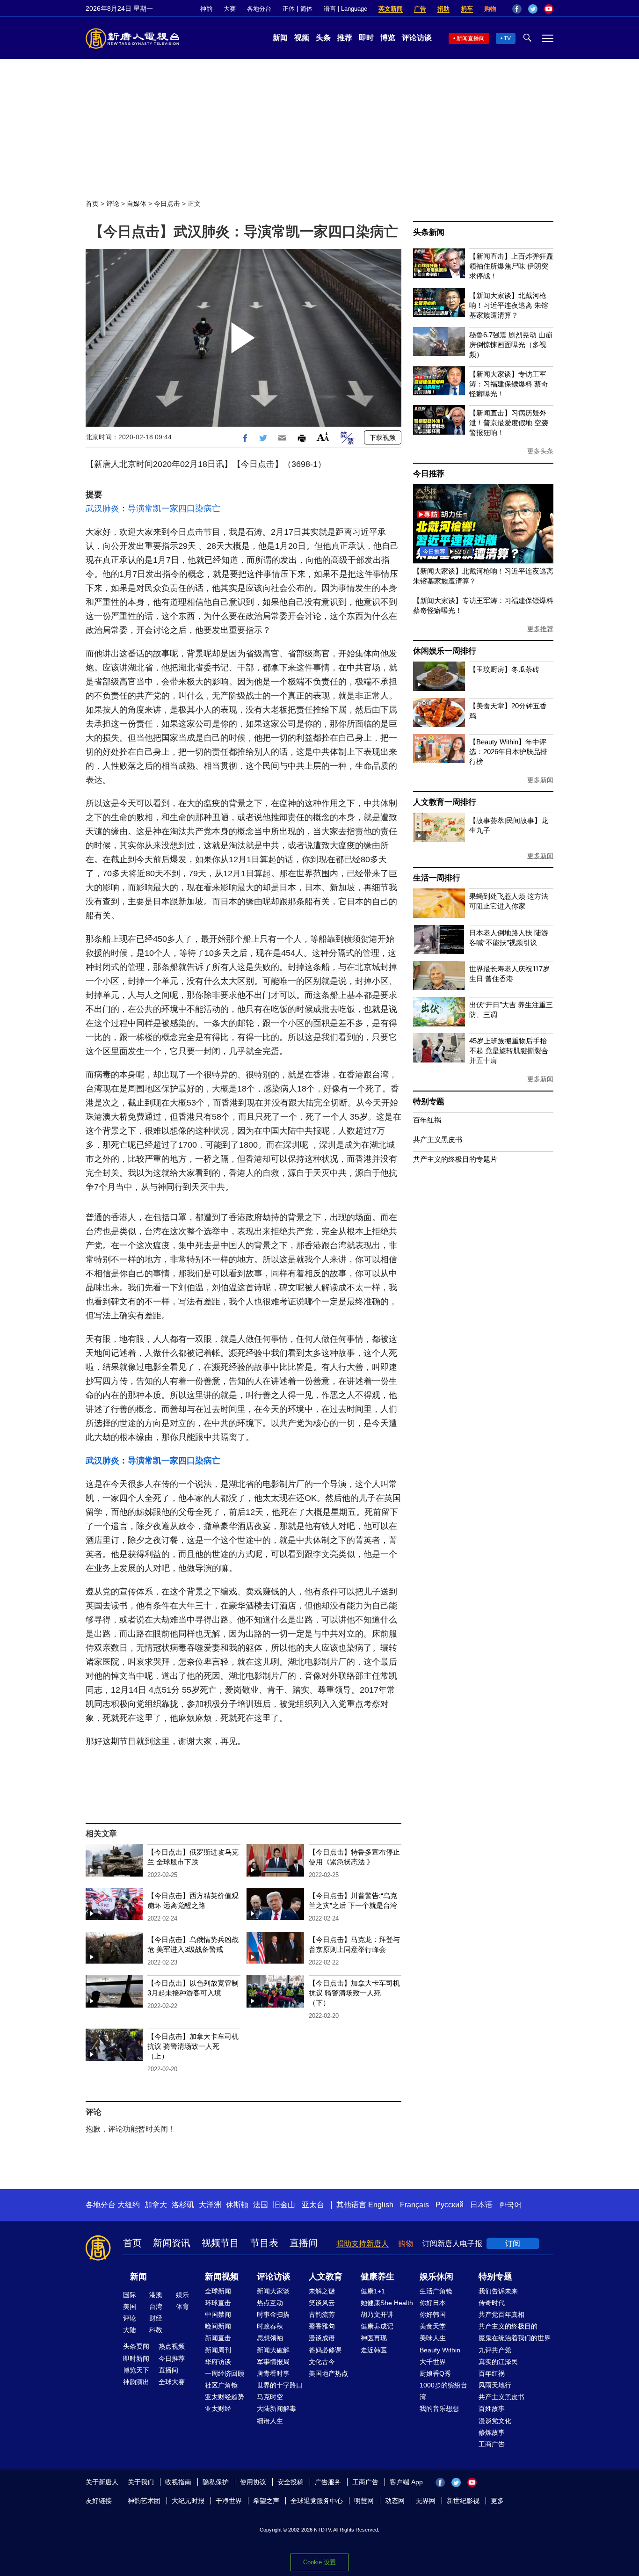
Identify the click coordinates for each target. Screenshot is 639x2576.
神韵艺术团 (144, 2501)
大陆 (130, 2330)
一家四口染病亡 (191, 509)
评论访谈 (417, 38)
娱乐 (182, 2295)
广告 (420, 9)
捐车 (467, 9)
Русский (450, 2205)
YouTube (549, 9)
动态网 (395, 2501)
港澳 (156, 2295)
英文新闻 (391, 9)
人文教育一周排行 (444, 802)
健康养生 (378, 2277)
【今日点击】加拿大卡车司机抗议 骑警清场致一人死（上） (193, 2046)
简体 (306, 9)
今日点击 (167, 204)
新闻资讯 (172, 2243)
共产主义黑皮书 (438, 1139)
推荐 (345, 38)
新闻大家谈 (273, 2291)
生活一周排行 (437, 878)
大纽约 (129, 2205)
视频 (302, 38)
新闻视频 (222, 2277)
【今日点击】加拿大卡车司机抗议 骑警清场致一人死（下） (354, 1993)
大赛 (230, 9)
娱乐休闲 (436, 2277)
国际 (130, 2295)
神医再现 (374, 2338)
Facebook (517, 9)
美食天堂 (433, 2326)
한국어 (510, 2205)
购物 (490, 9)
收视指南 (178, 2482)
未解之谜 (322, 2291)
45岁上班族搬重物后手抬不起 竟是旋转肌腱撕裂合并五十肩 (509, 1051)
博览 (388, 38)
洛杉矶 (183, 2205)
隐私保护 (216, 2482)
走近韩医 (374, 2350)
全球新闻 (218, 2291)
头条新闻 (429, 232)
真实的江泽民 (498, 2362)
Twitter (533, 9)
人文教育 (326, 2277)
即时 (366, 38)
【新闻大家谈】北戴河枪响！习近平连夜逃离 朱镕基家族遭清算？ (509, 305)
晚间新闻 (218, 2326)
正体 (289, 9)
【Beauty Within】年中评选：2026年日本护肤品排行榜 (508, 752)
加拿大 (156, 2205)
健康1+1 (373, 2291)
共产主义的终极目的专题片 (455, 1159)
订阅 (513, 2244)
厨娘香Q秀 (435, 2373)
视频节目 (220, 2243)
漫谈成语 (322, 2338)
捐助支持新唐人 (363, 2244)
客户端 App (406, 2482)
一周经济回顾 (225, 2373)
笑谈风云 (322, 2303)
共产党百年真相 (501, 2314)
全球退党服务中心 (317, 2501)
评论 (113, 204)
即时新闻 (136, 2358)
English (381, 2205)
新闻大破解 (273, 2350)
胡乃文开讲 (377, 2314)
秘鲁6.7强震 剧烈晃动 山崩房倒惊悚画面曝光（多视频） (511, 345)
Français (414, 2205)
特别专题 (429, 1102)
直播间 (304, 2243)
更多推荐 (540, 629)
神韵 (206, 9)
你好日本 (433, 2303)
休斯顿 (237, 2205)
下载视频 (383, 437)
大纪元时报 (188, 2501)
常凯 (153, 509)
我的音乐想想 (439, 2409)
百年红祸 (427, 1120)
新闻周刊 (218, 2350)
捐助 (443, 9)
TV (507, 38)
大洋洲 (210, 2205)
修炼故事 (492, 2432)
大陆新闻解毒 (276, 2409)
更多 (497, 2501)
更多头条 (540, 451)
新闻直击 (218, 2338)
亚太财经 (218, 2409)
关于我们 (141, 2482)
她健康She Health (387, 2303)
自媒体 (137, 204)
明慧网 (364, 2501)
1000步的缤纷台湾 (443, 2391)
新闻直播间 (471, 38)
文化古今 (322, 2362)
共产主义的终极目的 (508, 2326)
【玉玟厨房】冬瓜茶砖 (504, 669)
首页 (92, 204)
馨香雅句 (322, 2326)
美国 (130, 2307)
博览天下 (136, 2370)
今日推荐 (429, 474)
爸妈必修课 (325, 2350)
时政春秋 (270, 2326)
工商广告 (492, 2444)
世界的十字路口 (280, 2385)
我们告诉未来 (498, 2291)
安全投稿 (290, 2482)
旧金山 (284, 2205)
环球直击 (218, 2303)
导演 (136, 509)
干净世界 (229, 2501)
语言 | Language (345, 9)
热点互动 (270, 2303)
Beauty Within (440, 2350)
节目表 (264, 2243)
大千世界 (433, 2362)
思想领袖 (270, 2338)
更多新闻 (540, 780)
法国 (261, 2205)
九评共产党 (495, 2350)
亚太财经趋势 (225, 2397)
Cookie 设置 (319, 2562)
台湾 (156, 2307)
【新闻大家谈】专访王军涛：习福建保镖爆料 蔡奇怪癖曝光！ (509, 384)
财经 (156, 2318)
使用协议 (253, 2482)
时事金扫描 (273, 2314)
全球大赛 (172, 2382)
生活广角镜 (436, 2291)
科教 (156, 2330)
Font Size (323, 437)
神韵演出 (136, 2382)
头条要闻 (136, 2346)
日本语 (481, 2205)
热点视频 (172, 2346)
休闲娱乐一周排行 (444, 651)
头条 (323, 38)
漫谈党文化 (495, 2421)
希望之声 (266, 2501)
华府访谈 (218, 2362)
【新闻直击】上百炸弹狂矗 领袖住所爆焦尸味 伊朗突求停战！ (511, 266)
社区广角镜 (221, 2385)
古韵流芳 (322, 2314)
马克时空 (270, 2397)
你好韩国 (433, 2314)
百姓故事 (492, 2409)
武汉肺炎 (102, 509)
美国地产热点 (328, 2373)
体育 (182, 2307)
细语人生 (270, 2421)
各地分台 (259, 9)
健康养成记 (377, 2326)
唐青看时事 (273, 2373)
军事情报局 (273, 2362)
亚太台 (313, 2205)
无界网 (426, 2501)
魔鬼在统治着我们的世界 (515, 2338)
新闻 (280, 38)
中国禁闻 (218, 2314)
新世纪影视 (463, 2501)
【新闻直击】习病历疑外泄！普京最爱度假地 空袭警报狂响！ (509, 423)
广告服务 (328, 2482)
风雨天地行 (495, 2385)
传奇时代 (492, 2303)
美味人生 (433, 2338)
